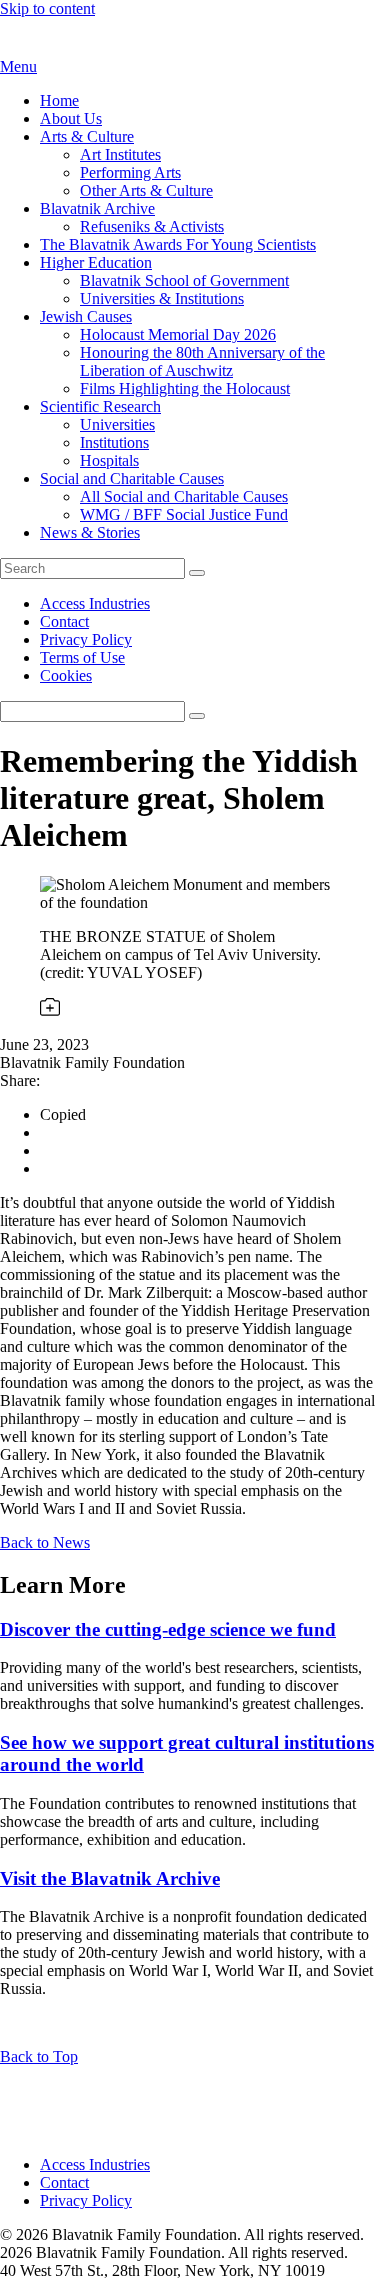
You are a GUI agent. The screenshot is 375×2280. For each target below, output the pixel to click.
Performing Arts (130, 172)
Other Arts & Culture (146, 190)
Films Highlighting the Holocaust (185, 388)
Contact (64, 621)
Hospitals (109, 460)
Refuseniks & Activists (152, 226)
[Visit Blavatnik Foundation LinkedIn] (12, 2130)
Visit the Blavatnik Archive (110, 1878)
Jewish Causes (86, 316)
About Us (71, 118)
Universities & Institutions (162, 298)
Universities (117, 424)
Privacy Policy (86, 639)
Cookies (66, 675)
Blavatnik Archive (97, 208)
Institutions (114, 442)
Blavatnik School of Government (184, 280)
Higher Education (96, 262)
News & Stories (90, 532)
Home (59, 100)
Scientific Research (100, 406)
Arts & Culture (87, 136)
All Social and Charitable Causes (184, 496)
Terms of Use (82, 657)
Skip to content (47, 8)
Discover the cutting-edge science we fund (168, 1629)
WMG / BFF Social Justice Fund (184, 514)
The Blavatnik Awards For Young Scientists (178, 244)
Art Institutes (120, 154)
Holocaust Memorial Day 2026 (178, 334)
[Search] (197, 573)
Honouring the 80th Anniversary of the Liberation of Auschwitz (202, 361)
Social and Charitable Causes (132, 478)
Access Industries (95, 603)
